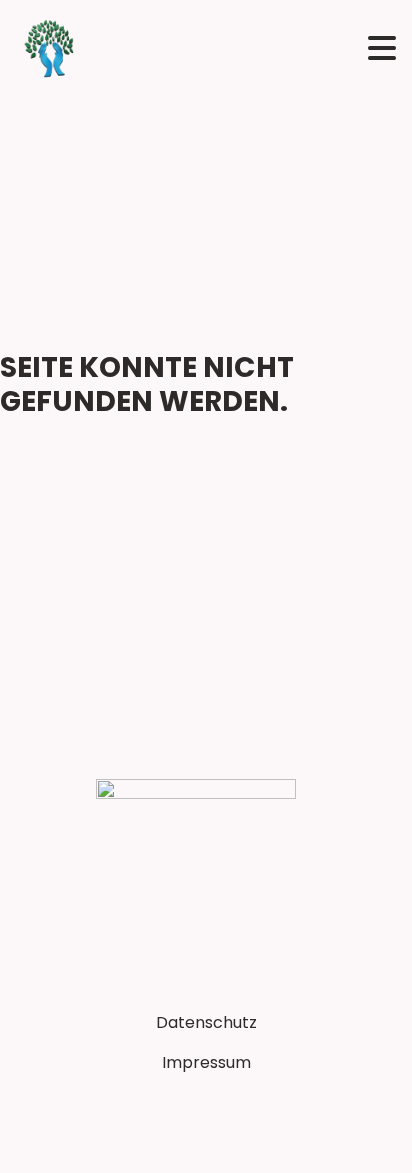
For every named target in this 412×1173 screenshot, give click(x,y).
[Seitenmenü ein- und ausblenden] (382, 48)
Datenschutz (206, 1022)
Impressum (206, 1062)
